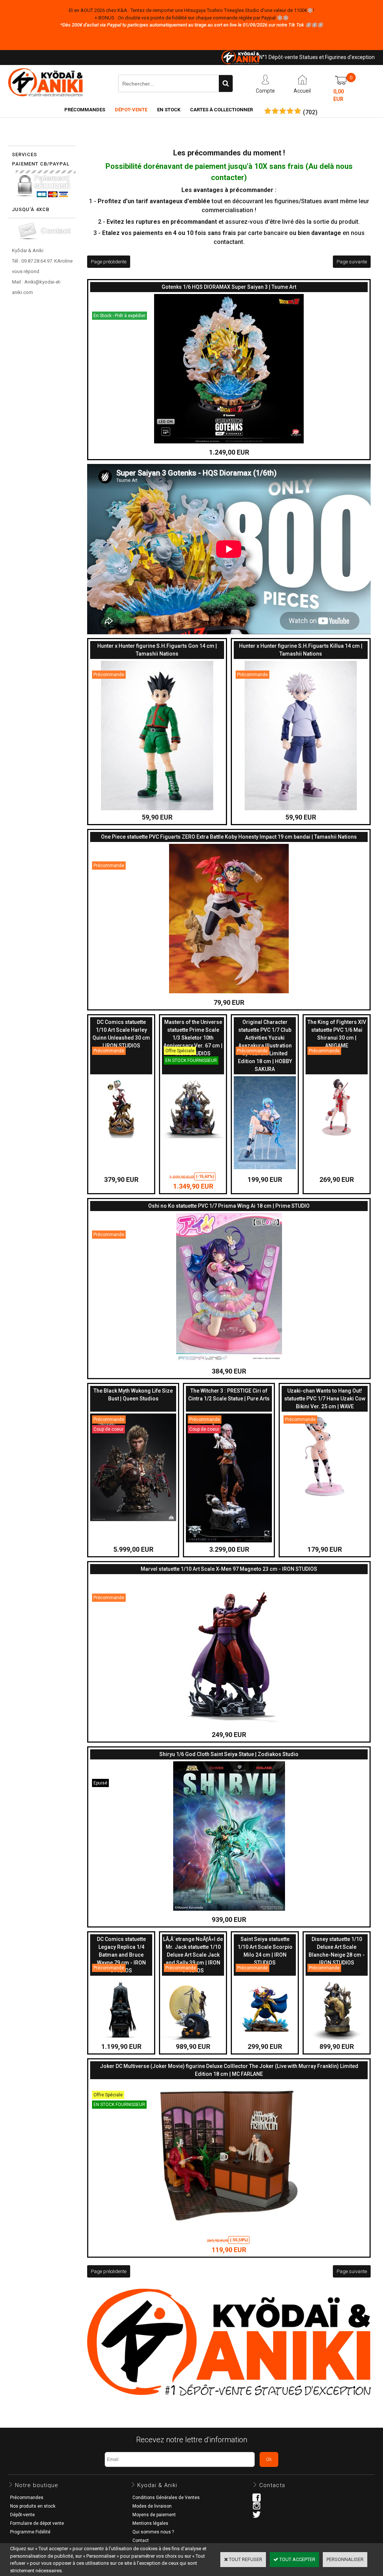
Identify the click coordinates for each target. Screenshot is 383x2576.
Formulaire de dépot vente (37, 2523)
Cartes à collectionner (221, 110)
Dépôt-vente (22, 2515)
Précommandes (85, 110)
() (310, 112)
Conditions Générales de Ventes (166, 2498)
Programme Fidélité (30, 2532)
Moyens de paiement (154, 2515)
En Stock (169, 110)
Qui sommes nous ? (153, 2532)
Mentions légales (150, 2523)
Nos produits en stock (33, 2506)
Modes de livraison (152, 2506)
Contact (141, 2541)
